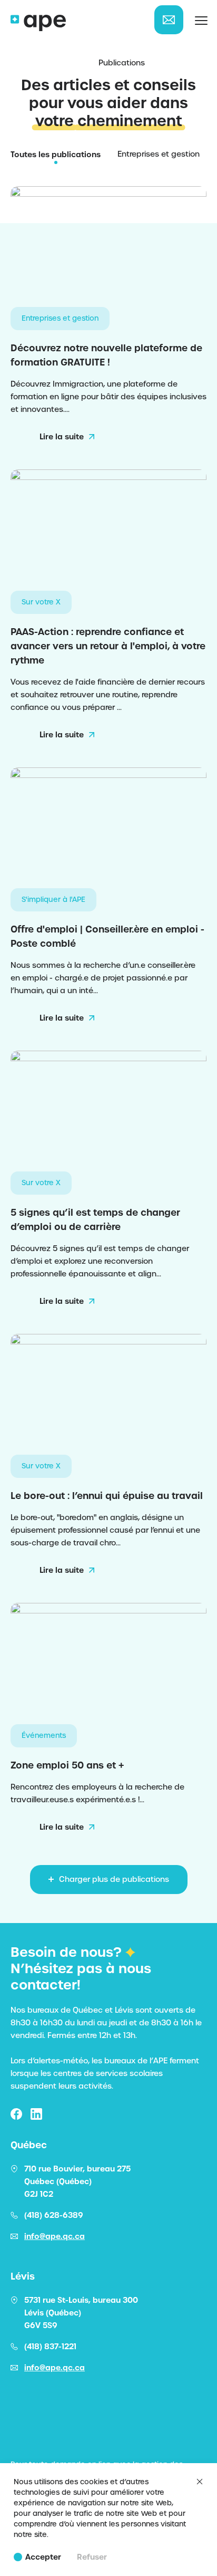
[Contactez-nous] (169, 20)
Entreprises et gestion (159, 154)
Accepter (43, 2557)
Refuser (92, 2557)
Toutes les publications (56, 155)
